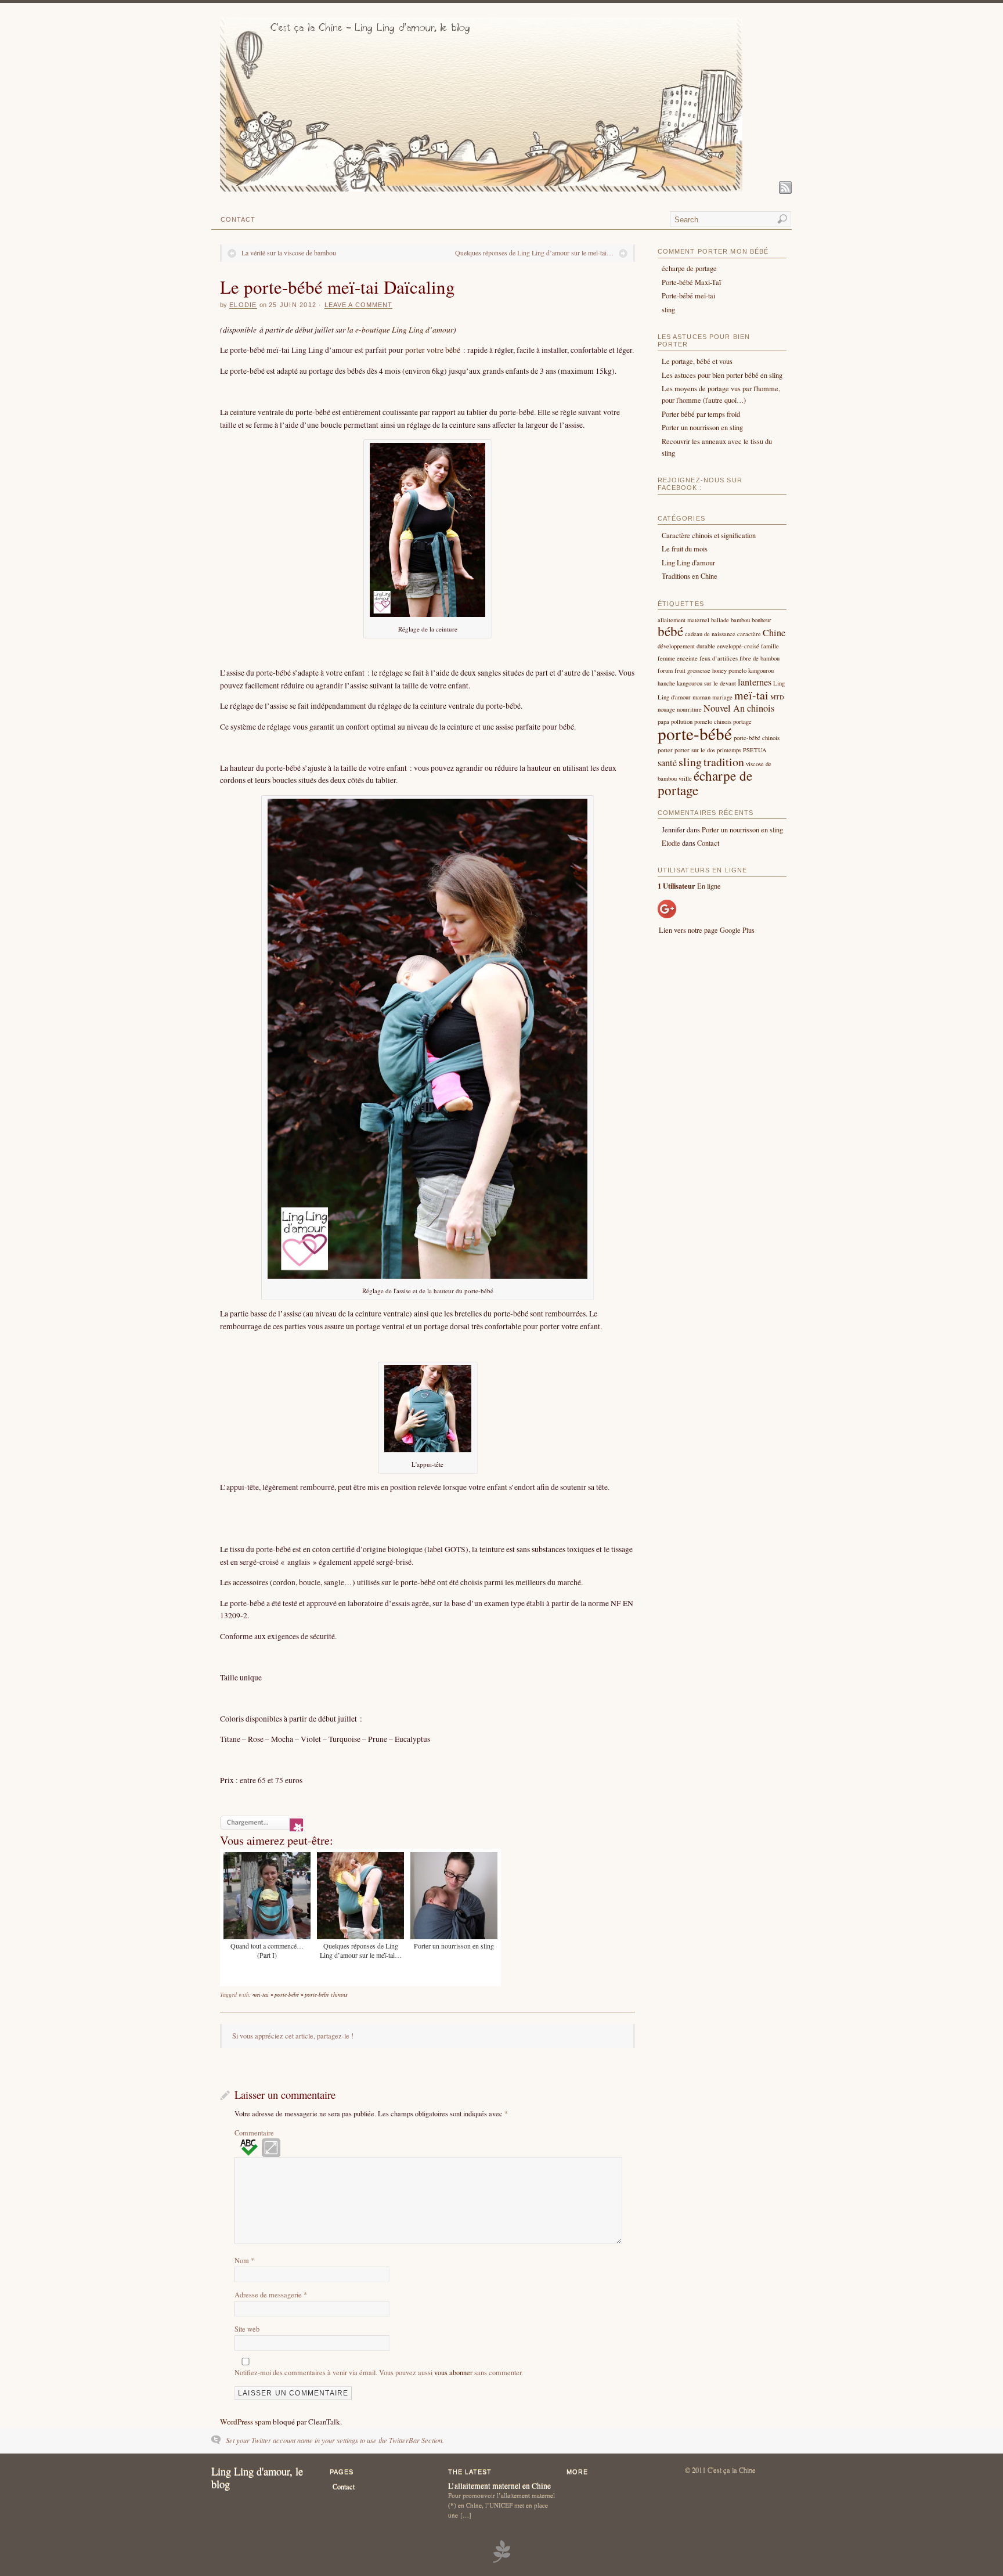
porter (665, 750)
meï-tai (261, 1994)
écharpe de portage (689, 268)
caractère (749, 634)
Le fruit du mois (685, 549)
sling (668, 309)
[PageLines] (501, 2561)
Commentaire (254, 2133)
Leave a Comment (359, 305)
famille (770, 646)
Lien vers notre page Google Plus (707, 930)
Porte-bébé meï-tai (688, 295)
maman (701, 697)
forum (665, 670)
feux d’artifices (719, 658)
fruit (680, 670)
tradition (724, 762)
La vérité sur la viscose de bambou (289, 252)
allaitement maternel (683, 620)
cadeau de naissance (710, 634)
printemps (729, 750)
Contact (238, 219)
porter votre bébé (433, 350)
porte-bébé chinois (326, 1994)
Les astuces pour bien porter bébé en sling (722, 375)
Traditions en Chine (690, 576)
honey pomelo (729, 670)
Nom (244, 2260)
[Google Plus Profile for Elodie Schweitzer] (667, 915)
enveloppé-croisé (738, 646)
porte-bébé (287, 1994)
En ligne (689, 886)
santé (667, 763)
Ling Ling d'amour (688, 562)
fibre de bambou (760, 658)
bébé (670, 631)
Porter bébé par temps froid (701, 414)
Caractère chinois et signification (709, 535)
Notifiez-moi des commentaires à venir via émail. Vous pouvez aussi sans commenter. (379, 2372)
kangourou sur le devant (706, 683)
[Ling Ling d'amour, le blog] (481, 189)
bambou (740, 620)
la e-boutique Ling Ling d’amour (400, 329)
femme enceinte (678, 658)
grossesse (699, 670)
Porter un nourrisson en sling (702, 427)
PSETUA (755, 750)
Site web (247, 2329)
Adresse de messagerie (271, 2294)
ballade (720, 620)
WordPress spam (246, 2422)
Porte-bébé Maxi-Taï (691, 282)
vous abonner (453, 2372)
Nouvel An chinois (739, 708)
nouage (666, 709)
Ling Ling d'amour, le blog (257, 2478)
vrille (685, 778)
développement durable (686, 646)
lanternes (755, 682)
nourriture (689, 709)
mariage (722, 697)
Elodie (243, 305)
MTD (777, 697)
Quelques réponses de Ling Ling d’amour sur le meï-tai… (534, 252)
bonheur (762, 620)
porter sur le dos (695, 750)
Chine (774, 633)
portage (742, 721)
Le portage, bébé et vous (697, 361)
